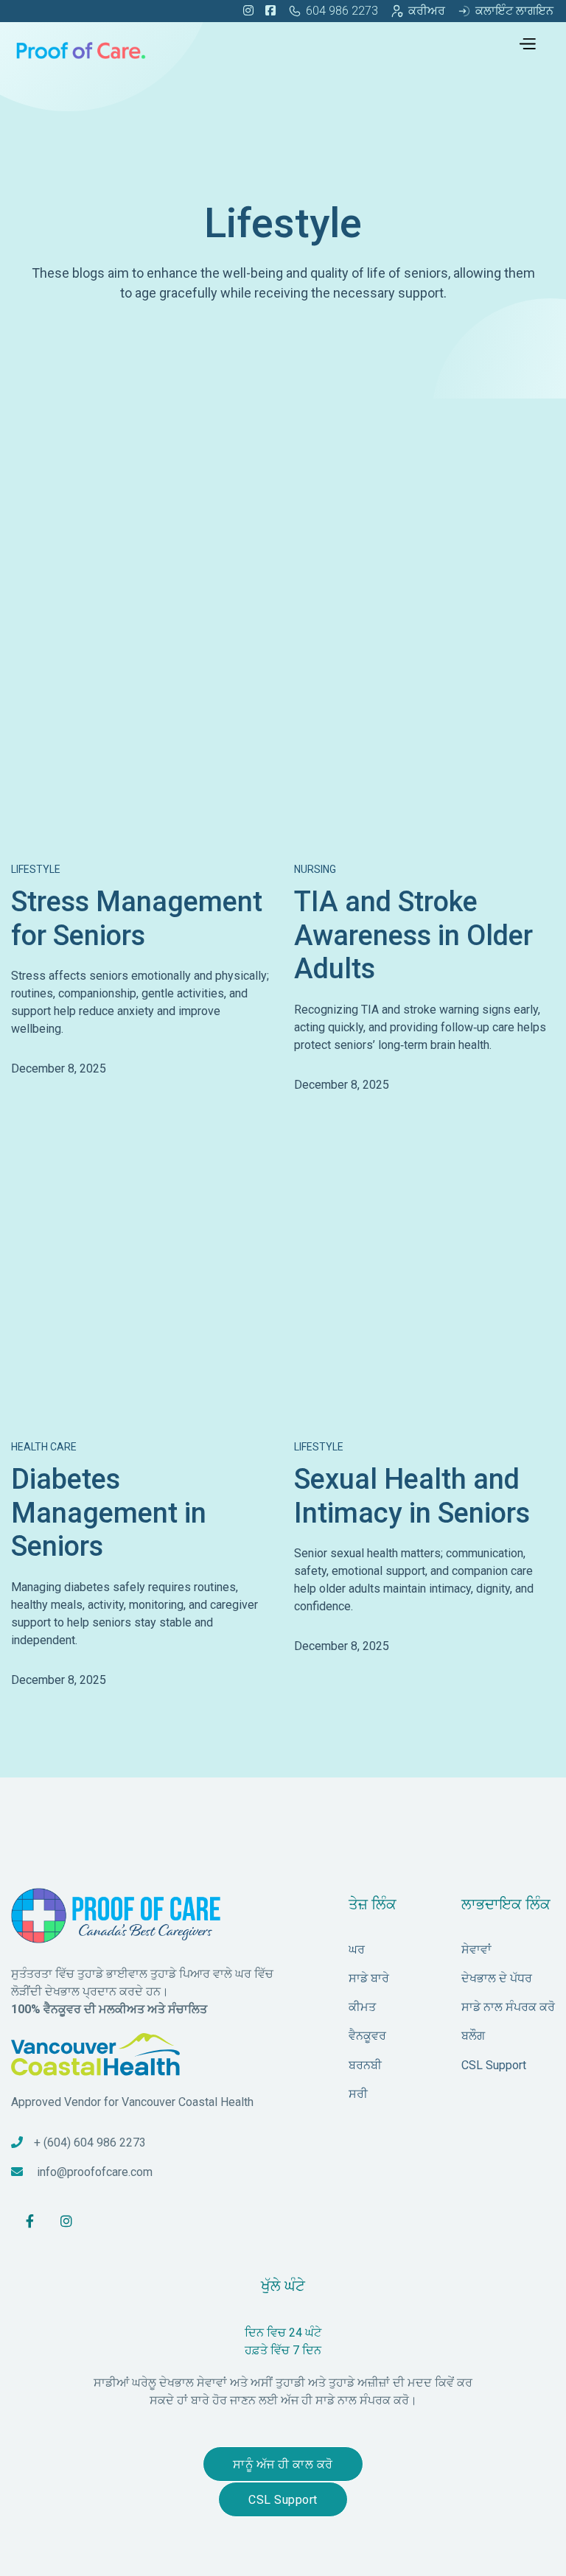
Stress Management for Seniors (137, 919)
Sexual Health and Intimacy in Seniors (412, 1496)
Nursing (315, 869)
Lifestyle (36, 869)
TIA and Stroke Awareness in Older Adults (413, 935)
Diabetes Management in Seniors (109, 1513)
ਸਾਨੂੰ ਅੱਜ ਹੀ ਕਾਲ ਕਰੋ (283, 2464)
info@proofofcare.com (95, 2172)
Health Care (44, 1447)
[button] (527, 42)
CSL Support (283, 2500)
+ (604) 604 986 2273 (90, 2142)
